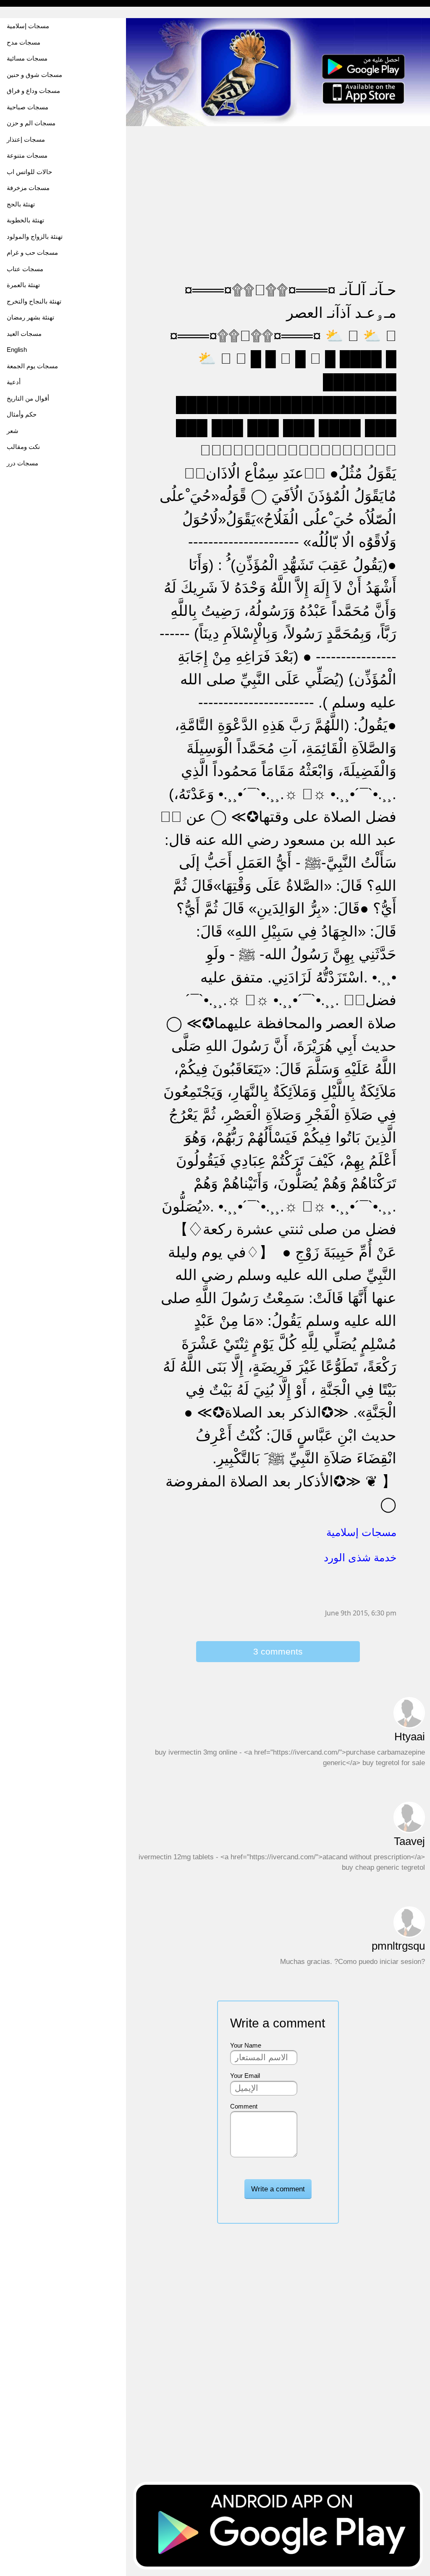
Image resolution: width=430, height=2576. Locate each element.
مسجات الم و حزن (31, 123)
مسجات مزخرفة (28, 188)
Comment (244, 2106)
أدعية (14, 382)
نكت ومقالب (23, 447)
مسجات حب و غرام (32, 252)
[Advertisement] (278, 186)
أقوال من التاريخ (28, 398)
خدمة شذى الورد (360, 1557)
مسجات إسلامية (28, 26)
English (17, 350)
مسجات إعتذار (26, 139)
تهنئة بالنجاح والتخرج (34, 301)
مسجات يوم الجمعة (32, 366)
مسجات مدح (24, 42)
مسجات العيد (24, 334)
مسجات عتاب (25, 269)
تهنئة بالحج (21, 204)
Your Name (246, 2045)
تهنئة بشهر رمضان (30, 317)
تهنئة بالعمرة (23, 285)
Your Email (245, 2076)
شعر (13, 431)
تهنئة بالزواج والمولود (35, 236)
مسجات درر (22, 463)
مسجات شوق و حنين (34, 75)
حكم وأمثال (22, 414)
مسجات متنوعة (27, 155)
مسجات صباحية (28, 107)
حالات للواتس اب (29, 172)
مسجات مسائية (27, 58)
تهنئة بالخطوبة (25, 220)
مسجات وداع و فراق (33, 91)
